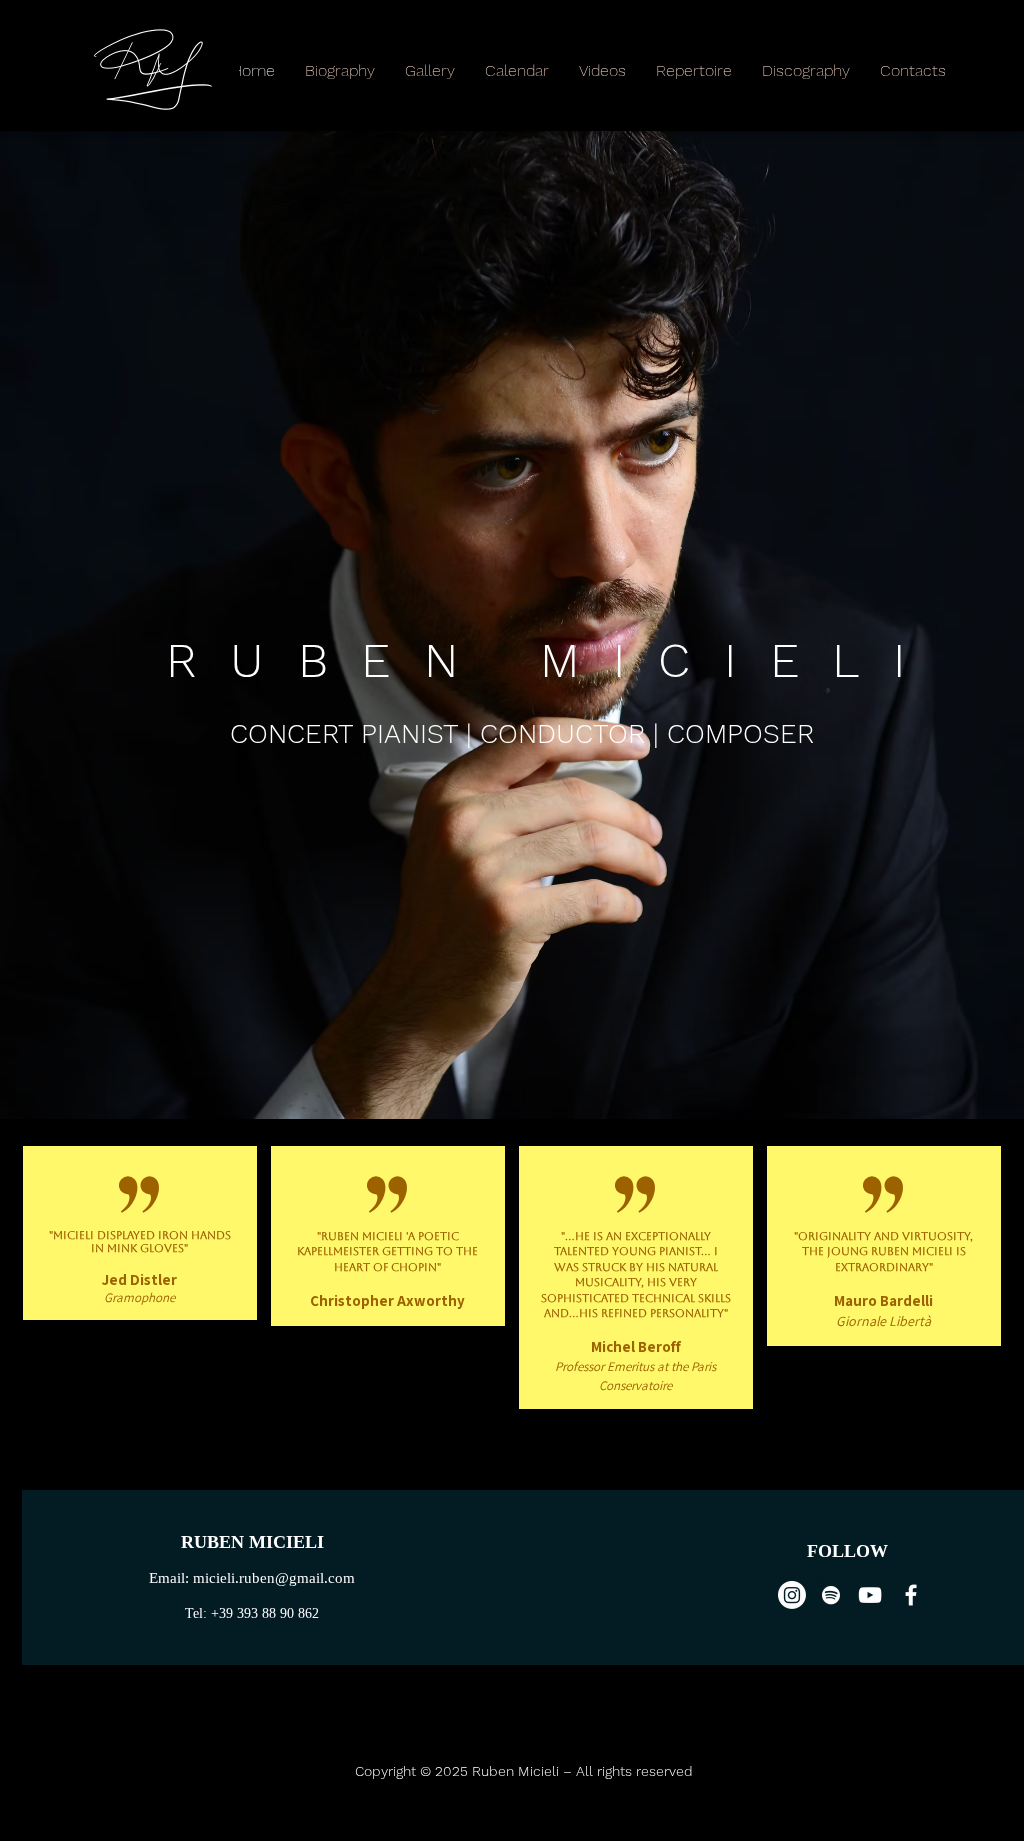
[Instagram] (792, 1595)
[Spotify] (831, 1595)
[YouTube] (870, 1595)
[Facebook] (911, 1595)
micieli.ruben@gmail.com (274, 1578)
